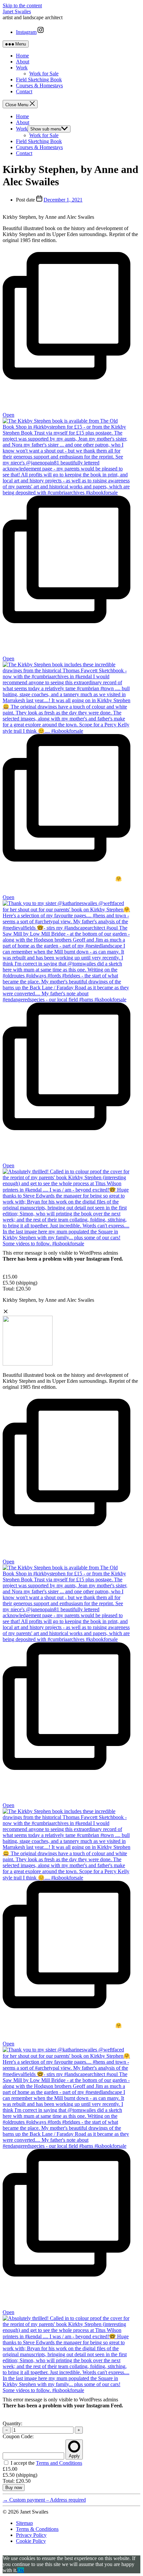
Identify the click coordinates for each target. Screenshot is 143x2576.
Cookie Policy (31, 2541)
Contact (24, 91)
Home (22, 56)
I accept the (46, 2463)
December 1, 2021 (63, 200)
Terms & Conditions (37, 2529)
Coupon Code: (18, 2436)
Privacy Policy (31, 2535)
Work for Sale (44, 74)
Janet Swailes (17, 11)
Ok (21, 2570)
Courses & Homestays (39, 85)
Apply (74, 2456)
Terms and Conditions (59, 2463)
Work (22, 68)
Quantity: (12, 2423)
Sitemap (24, 2523)
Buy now (14, 2488)
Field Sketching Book (39, 80)
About (23, 62)
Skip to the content (22, 5)
